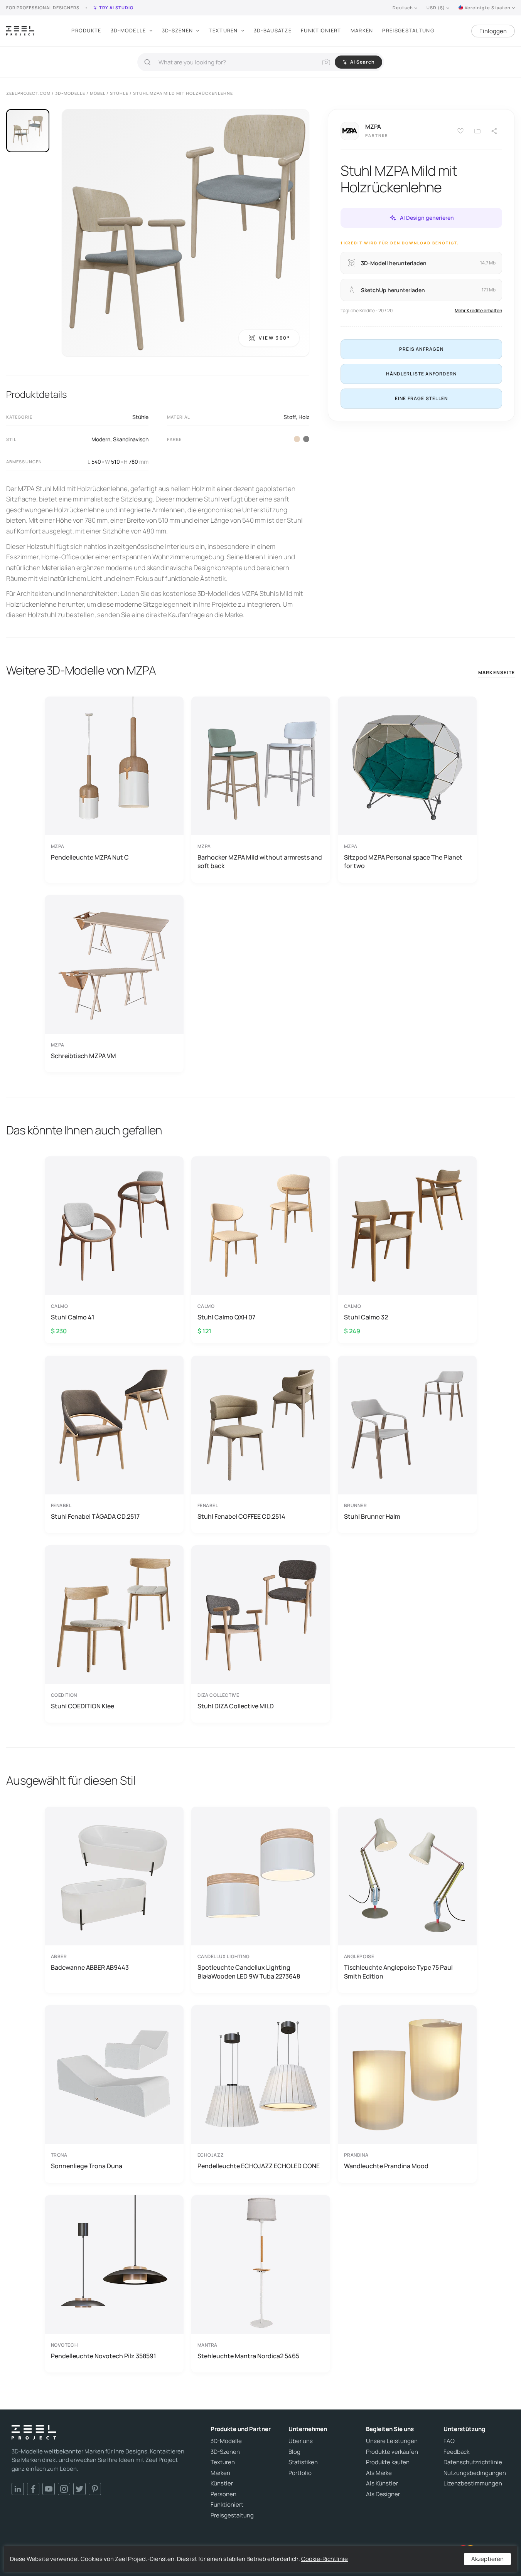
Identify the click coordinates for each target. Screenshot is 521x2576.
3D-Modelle (128, 30)
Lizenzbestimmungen (473, 2483)
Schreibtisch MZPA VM (83, 1056)
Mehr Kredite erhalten (478, 310)
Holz (304, 417)
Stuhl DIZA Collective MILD (236, 1706)
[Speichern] (460, 131)
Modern (101, 439)
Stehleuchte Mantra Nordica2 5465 (248, 2356)
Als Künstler (382, 2483)
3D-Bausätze (273, 30)
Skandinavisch (131, 439)
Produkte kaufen (388, 2462)
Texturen (223, 30)
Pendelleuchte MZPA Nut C (90, 857)
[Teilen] (494, 131)
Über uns (301, 2441)
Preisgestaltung (408, 30)
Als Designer (383, 2494)
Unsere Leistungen (392, 2441)
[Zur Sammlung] (477, 131)
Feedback (456, 2452)
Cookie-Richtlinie (325, 2559)
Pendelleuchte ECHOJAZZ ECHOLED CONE (259, 2166)
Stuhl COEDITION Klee (83, 1706)
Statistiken (303, 2462)
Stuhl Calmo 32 (366, 1317)
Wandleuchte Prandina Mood (386, 2166)
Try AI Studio (116, 8)
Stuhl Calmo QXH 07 (226, 1317)
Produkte (86, 30)
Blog (294, 2452)
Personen (223, 2494)
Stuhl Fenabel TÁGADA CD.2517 (95, 1516)
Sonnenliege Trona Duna (87, 2166)
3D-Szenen (178, 30)
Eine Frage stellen (422, 398)
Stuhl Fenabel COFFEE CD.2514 (241, 1516)
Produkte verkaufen (392, 2452)
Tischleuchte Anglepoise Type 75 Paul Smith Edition (398, 1972)
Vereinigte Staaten (488, 8)
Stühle (140, 417)
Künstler (222, 2483)
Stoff (290, 417)
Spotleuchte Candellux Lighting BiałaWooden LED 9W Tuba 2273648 (249, 1972)
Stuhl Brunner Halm (372, 1516)
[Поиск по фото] (326, 62)
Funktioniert (321, 30)
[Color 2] (297, 439)
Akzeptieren (487, 2559)
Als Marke (379, 2473)
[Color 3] (306, 439)
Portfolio (300, 2473)
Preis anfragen (421, 349)
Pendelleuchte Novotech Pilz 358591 (104, 2356)
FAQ (449, 2441)
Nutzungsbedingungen (475, 2473)
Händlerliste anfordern (421, 374)
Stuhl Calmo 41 (73, 1317)
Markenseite (497, 672)
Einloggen (493, 31)
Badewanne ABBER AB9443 (90, 1967)
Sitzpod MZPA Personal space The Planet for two (403, 861)
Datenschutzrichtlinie (473, 2462)
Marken (362, 30)
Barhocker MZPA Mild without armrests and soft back (260, 861)
